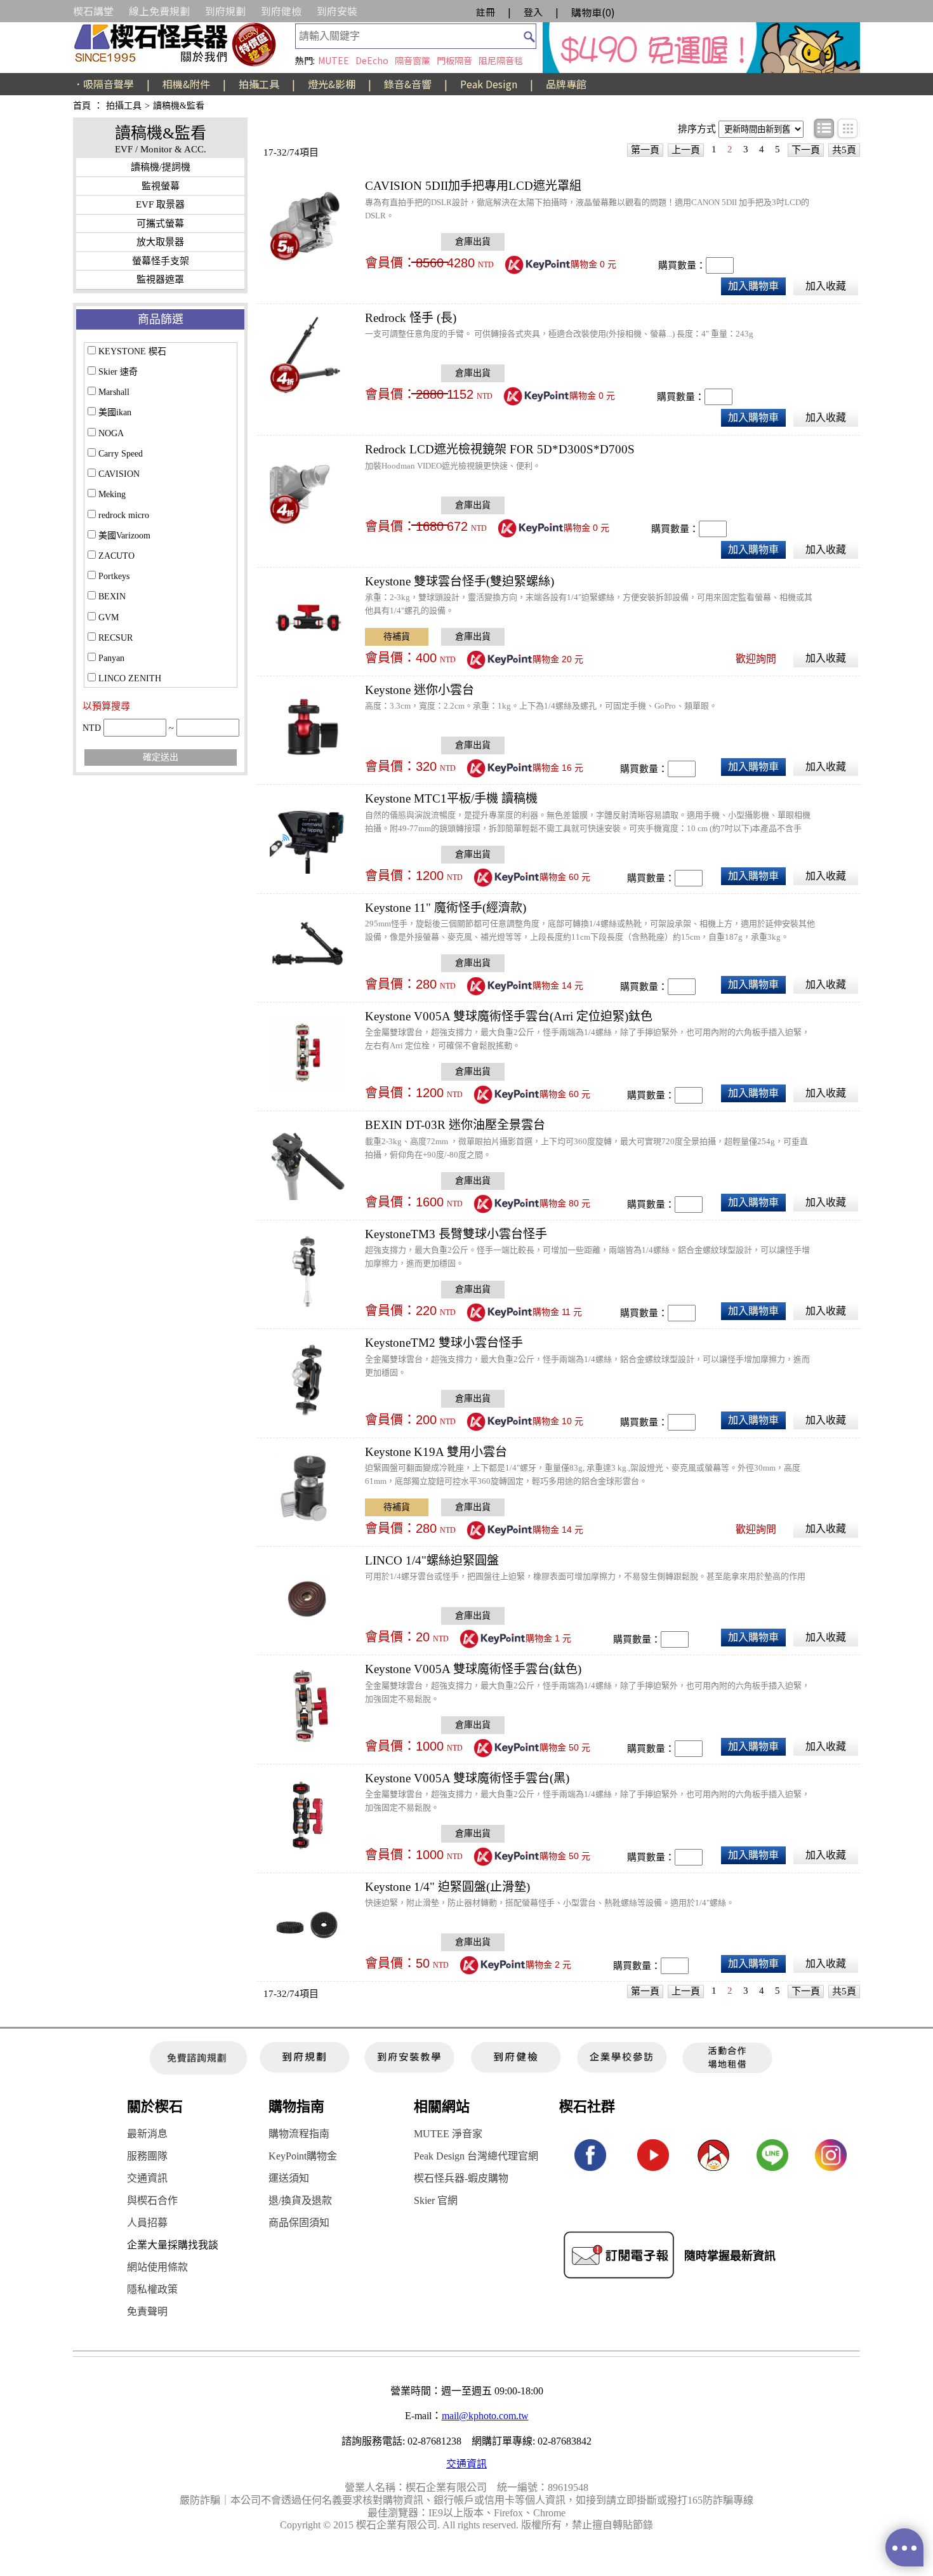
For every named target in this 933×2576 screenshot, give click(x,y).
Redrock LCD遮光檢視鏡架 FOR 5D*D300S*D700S (500, 449)
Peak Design (489, 84)
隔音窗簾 (413, 60)
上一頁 (686, 150)
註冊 (486, 12)
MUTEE (334, 60)
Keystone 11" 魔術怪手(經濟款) (446, 908)
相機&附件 (186, 84)
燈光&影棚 (332, 84)
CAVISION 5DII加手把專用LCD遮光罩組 (473, 186)
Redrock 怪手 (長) (411, 318)
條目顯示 (825, 129)
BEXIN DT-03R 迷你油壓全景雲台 (455, 1125)
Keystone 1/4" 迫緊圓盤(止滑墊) (447, 1887)
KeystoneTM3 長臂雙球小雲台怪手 (456, 1234)
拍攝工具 (259, 84)
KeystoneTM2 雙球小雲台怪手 (444, 1343)
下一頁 (806, 150)
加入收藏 (826, 286)
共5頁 (844, 150)
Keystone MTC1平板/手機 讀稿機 (451, 798)
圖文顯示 (848, 129)
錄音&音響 (408, 84)
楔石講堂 (93, 11)
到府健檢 (281, 11)
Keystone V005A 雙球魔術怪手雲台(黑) (467, 1778)
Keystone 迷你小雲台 (420, 690)
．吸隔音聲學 (103, 84)
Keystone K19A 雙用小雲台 (436, 1452)
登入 (533, 12)
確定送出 (161, 757)
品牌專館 (566, 84)
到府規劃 (225, 11)
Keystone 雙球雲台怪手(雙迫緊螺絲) (460, 581)
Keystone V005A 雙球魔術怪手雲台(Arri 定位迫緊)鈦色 (509, 1016)
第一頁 (645, 150)
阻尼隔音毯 (501, 60)
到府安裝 (337, 11)
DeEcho (372, 60)
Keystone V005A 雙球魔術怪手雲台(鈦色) (473, 1669)
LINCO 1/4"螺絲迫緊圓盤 (432, 1560)
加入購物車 (753, 286)
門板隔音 (454, 60)
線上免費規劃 (159, 11)
